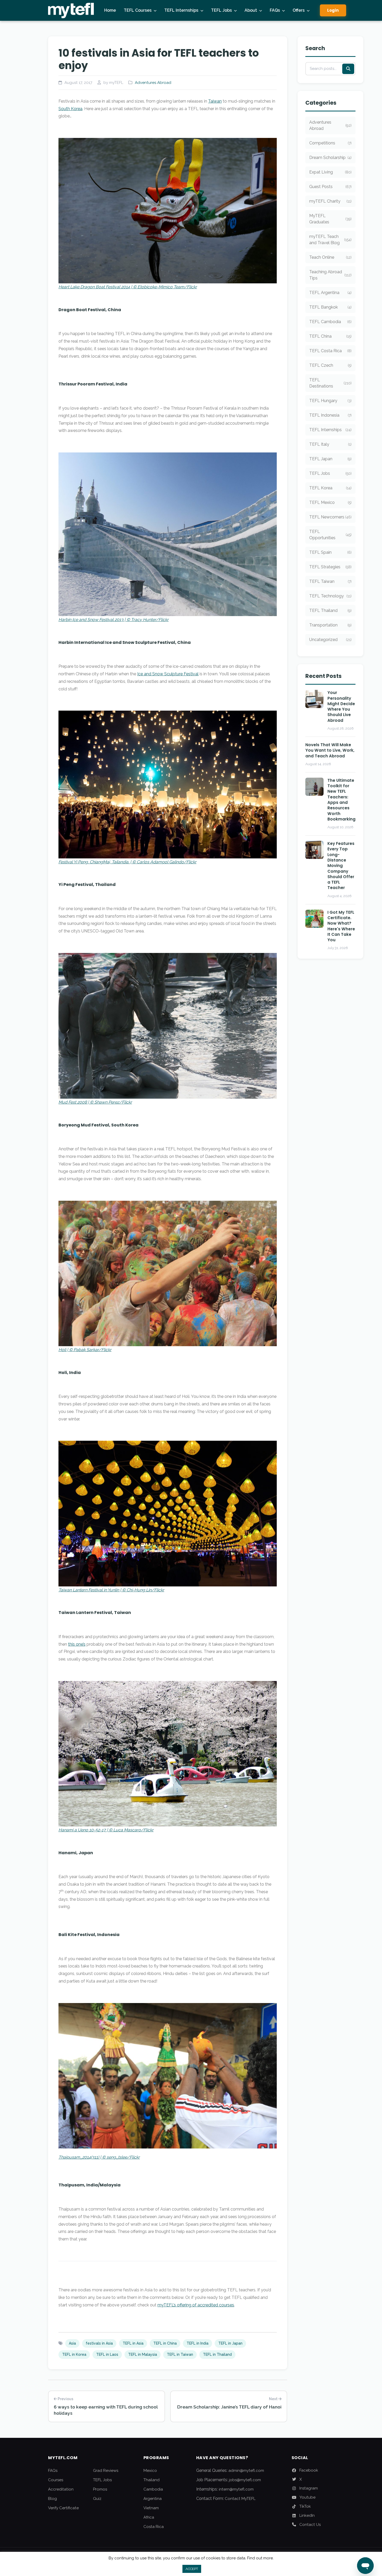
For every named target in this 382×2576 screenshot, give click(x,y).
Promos (100, 2489)
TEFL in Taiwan (180, 2354)
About (251, 10)
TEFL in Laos (107, 2354)
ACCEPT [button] (192, 2569)
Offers (299, 10)
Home (110, 10)
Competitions (330, 143)
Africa (149, 2517)
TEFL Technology (330, 596)
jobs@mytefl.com (245, 2480)
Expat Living (330, 172)
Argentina (153, 2499)
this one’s (77, 1644)
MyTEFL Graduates (330, 219)
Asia (72, 2343)
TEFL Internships (181, 10)
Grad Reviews (106, 2471)
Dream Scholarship (330, 158)
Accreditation (61, 2489)
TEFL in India (197, 2343)
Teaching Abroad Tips (330, 275)
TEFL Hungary (330, 401)
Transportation (330, 625)
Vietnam (151, 2508)
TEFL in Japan (230, 2343)
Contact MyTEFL (240, 2499)
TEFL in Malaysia (143, 2354)
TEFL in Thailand (217, 2354)
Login (333, 10)
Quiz (97, 2499)
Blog (52, 2499)
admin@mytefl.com (246, 2471)
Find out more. (260, 2558)
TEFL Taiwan (330, 581)
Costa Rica (154, 2527)
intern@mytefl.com (236, 2489)
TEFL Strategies (330, 567)
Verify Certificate (63, 2508)
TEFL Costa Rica (330, 351)
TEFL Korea (330, 488)
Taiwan (215, 101)
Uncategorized (330, 640)
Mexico (150, 2471)
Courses (56, 2480)
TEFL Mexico (330, 502)
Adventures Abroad (153, 83)
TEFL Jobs (221, 10)
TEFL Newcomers (330, 517)
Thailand (152, 2480)
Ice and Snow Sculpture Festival (168, 674)
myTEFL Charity (330, 201)
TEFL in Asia (133, 2343)
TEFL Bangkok (330, 307)
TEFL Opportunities (330, 535)
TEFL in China (165, 2343)
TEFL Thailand (330, 610)
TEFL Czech (330, 365)
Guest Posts (330, 187)
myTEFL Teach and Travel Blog (330, 240)
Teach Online (330, 257)
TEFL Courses (138, 10)
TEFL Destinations (330, 383)
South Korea (70, 109)
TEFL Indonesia (330, 415)
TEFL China (330, 336)
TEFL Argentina (330, 293)
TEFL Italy (330, 444)
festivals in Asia (99, 2343)
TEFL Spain (330, 552)
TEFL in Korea (74, 2354)
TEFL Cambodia (330, 322)
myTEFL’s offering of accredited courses (196, 2305)
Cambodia (153, 2489)
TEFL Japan (330, 459)
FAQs (275, 10)
